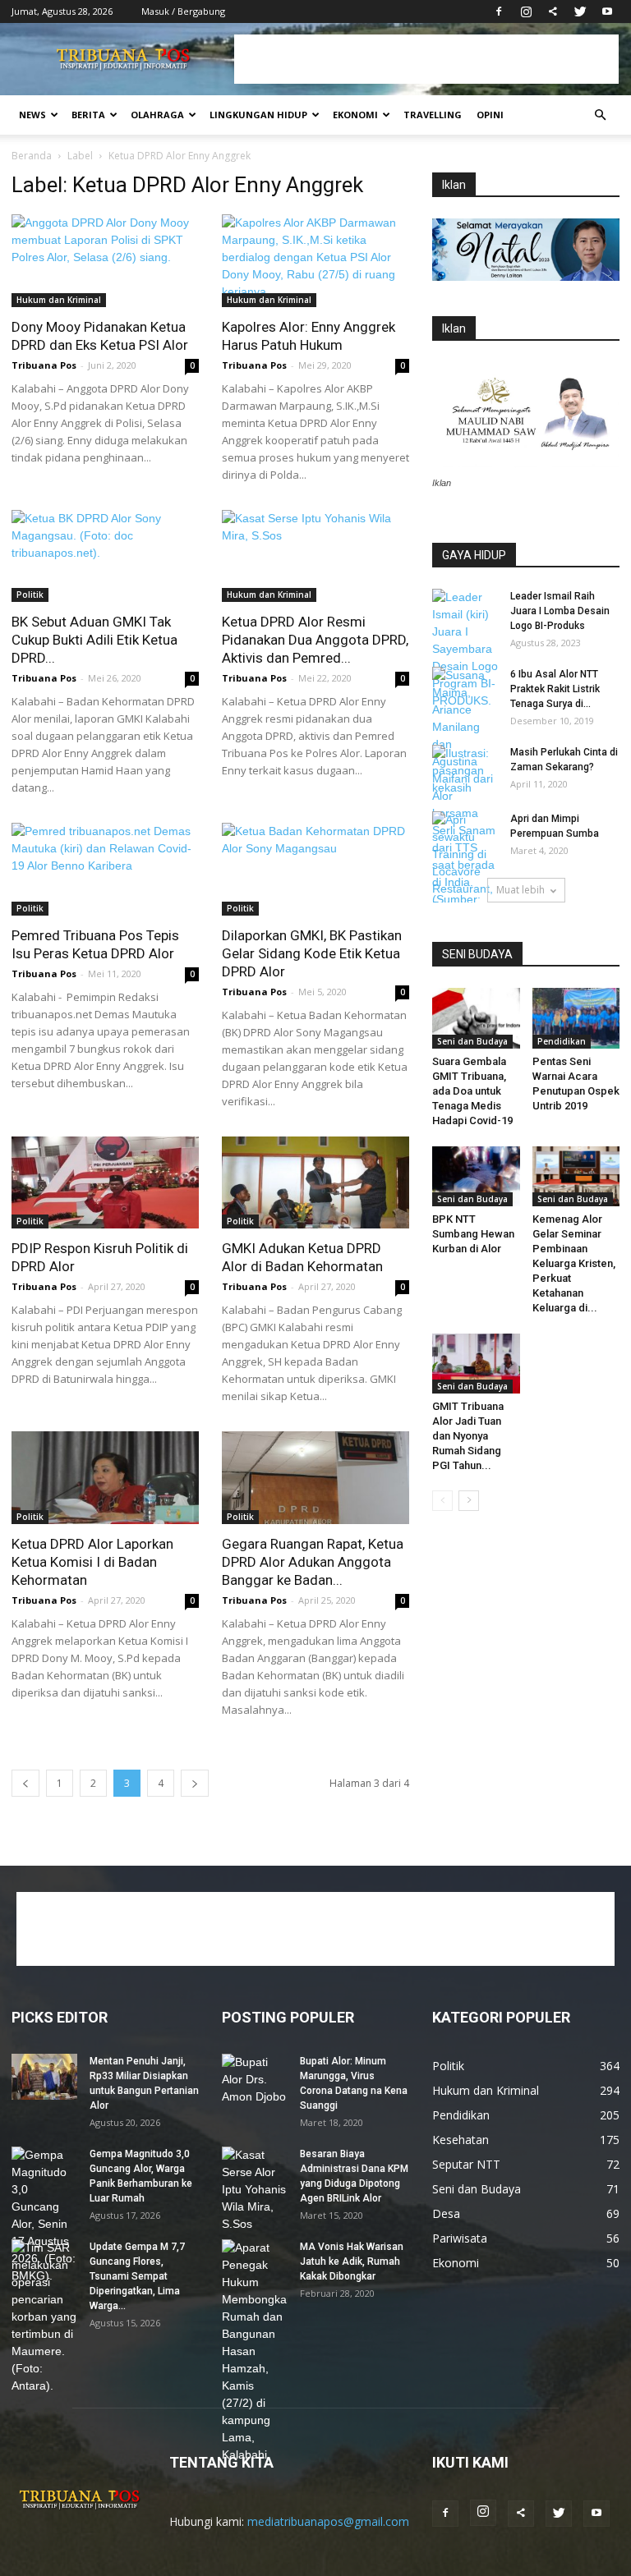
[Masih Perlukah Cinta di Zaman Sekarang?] (465, 771)
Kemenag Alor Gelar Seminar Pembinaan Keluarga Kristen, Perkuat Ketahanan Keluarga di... (574, 1263)
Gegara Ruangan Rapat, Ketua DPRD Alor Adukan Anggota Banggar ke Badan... (313, 1562)
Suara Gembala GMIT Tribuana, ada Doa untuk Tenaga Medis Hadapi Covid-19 (472, 1091)
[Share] (553, 11)
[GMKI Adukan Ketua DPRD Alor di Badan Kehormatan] (315, 1183)
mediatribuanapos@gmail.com (328, 2521)
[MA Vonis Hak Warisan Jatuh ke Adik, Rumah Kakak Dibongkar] (255, 2351)
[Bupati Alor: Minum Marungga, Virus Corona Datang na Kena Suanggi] (255, 2080)
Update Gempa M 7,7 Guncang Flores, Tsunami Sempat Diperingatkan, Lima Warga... (137, 2276)
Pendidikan (562, 1041)
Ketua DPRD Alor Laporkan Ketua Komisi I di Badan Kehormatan (92, 1562)
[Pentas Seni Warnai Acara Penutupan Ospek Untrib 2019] (576, 1018)
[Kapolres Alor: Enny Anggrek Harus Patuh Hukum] (315, 261)
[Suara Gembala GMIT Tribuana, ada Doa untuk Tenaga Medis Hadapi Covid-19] (476, 1018)
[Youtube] (607, 11)
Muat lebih (520, 890)
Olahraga (157, 115)
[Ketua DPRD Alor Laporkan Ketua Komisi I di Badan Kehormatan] (105, 1478)
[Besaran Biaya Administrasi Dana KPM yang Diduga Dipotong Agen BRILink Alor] (255, 2190)
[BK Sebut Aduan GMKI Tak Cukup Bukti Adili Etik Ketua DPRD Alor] (105, 556)
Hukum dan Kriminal (59, 300)
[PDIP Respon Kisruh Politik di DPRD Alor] (105, 1183)
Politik (30, 595)
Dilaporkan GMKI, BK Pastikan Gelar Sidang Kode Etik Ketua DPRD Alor (312, 953)
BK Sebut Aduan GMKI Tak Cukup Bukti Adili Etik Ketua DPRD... (94, 640)
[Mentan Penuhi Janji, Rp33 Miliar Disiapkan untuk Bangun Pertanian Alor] (44, 2077)
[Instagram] (526, 11)
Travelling (433, 115)
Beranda (32, 156)
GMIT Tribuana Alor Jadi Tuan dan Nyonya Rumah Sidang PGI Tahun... (468, 1436)
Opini (490, 115)
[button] (600, 115)
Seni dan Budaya (472, 1041)
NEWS (32, 115)
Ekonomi (355, 115)
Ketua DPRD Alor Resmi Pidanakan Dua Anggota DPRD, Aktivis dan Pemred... (315, 640)
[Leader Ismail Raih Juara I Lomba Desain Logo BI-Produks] (465, 649)
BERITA (88, 115)
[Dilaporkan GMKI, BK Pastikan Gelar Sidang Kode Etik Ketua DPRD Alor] (315, 869)
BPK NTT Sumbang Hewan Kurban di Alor (473, 1234)
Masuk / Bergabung (183, 11)
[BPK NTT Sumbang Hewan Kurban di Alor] (476, 1176)
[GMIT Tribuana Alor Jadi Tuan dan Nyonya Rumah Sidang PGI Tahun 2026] (476, 1364)
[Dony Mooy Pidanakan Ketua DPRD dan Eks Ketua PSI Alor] (105, 261)
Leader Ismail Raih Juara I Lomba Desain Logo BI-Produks (560, 611)
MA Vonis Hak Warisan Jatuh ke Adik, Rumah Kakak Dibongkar (352, 2261)
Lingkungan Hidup (258, 115)
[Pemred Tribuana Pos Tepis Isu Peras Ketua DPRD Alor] (105, 869)
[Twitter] (580, 11)
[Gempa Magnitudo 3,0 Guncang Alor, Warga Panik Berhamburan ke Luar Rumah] (44, 2216)
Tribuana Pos (44, 365)
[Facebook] (499, 11)
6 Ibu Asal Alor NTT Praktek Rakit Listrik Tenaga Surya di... (555, 689)
